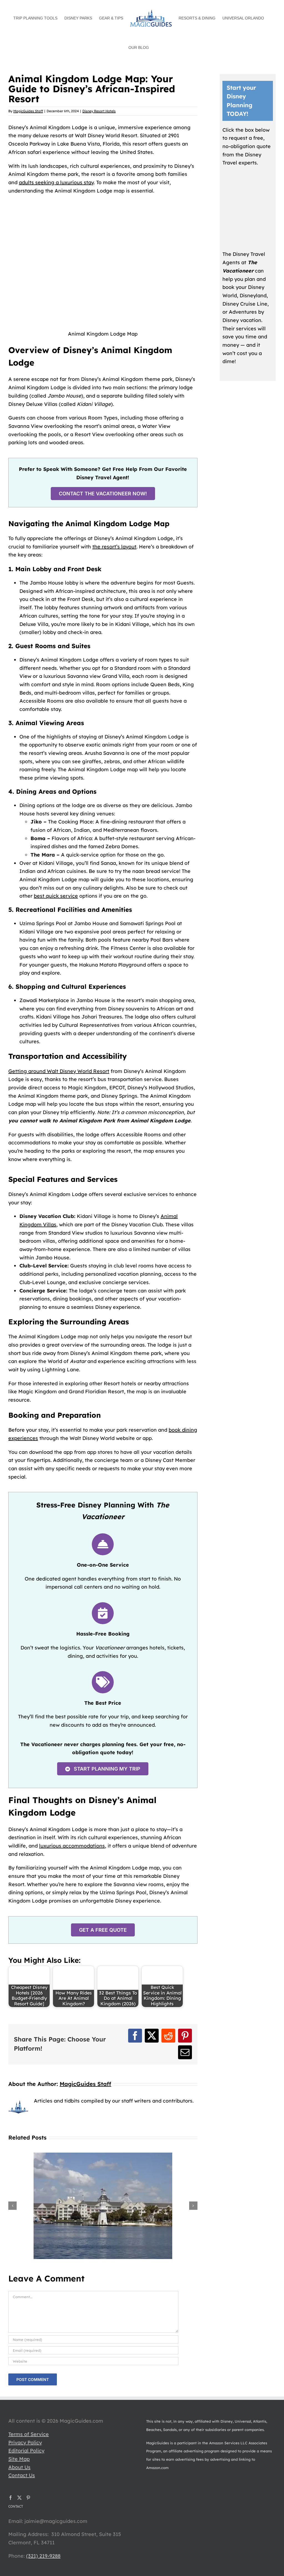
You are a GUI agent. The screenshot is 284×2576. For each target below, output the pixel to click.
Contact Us (22, 2475)
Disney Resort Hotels (99, 111)
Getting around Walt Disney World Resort (59, 1071)
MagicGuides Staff (28, 111)
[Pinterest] (28, 2498)
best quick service (56, 896)
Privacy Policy (25, 2443)
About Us (19, 2467)
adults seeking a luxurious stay (56, 182)
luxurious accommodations (72, 1846)
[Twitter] (19, 2498)
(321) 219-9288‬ (43, 2556)
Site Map (19, 2459)
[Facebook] (11, 2498)
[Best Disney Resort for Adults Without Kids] (103, 2156)
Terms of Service (29, 2434)
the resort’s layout (114, 547)
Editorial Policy (26, 2451)
